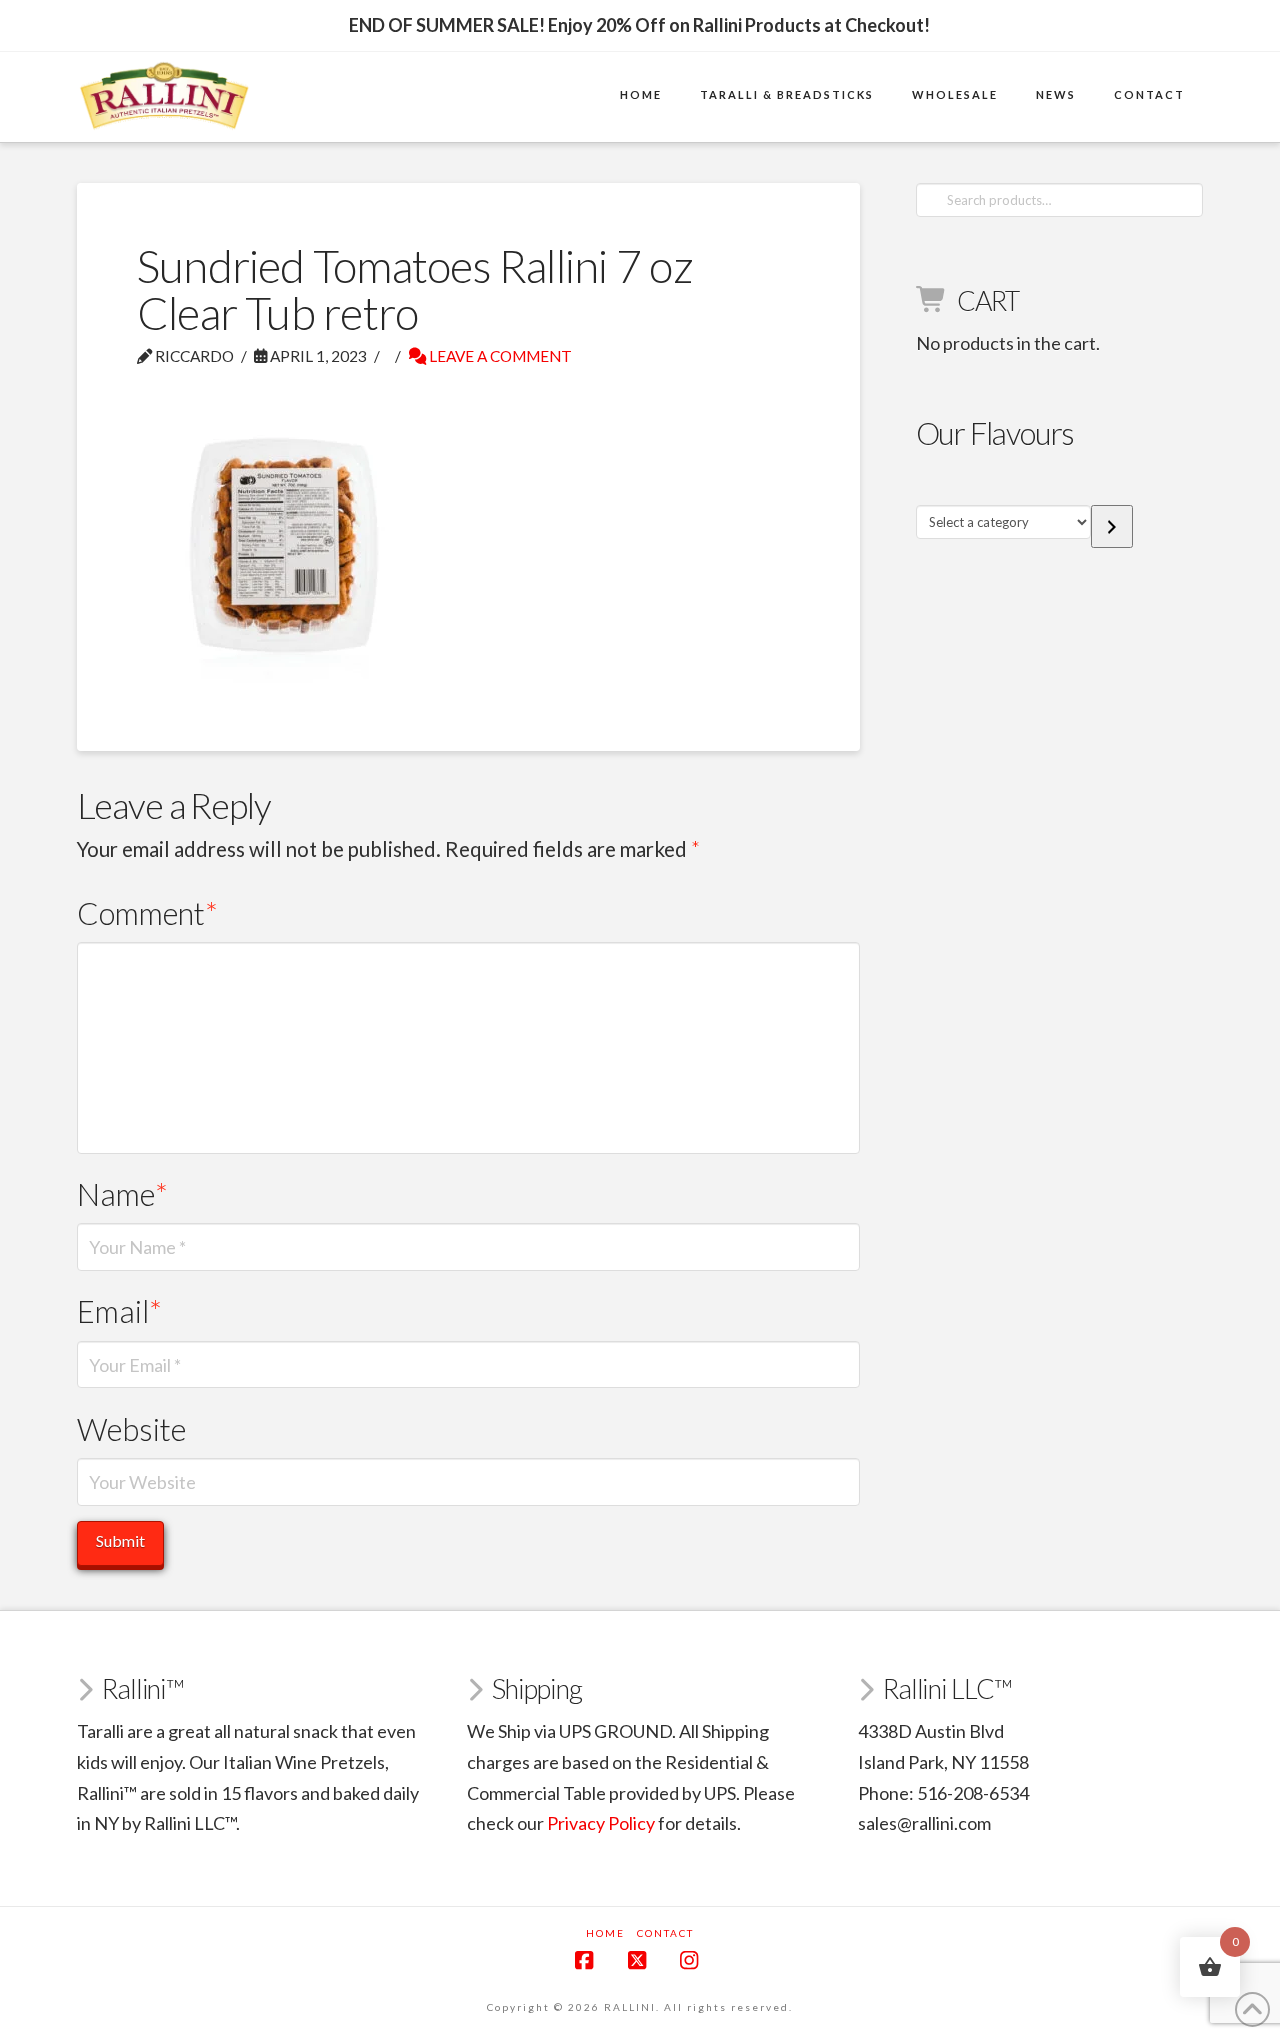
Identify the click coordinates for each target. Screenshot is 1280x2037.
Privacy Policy (601, 1823)
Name (123, 1194)
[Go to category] (1112, 526)
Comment (148, 913)
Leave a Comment (499, 356)
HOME (605, 1933)
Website (131, 1429)
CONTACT (665, 1933)
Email (120, 1311)
